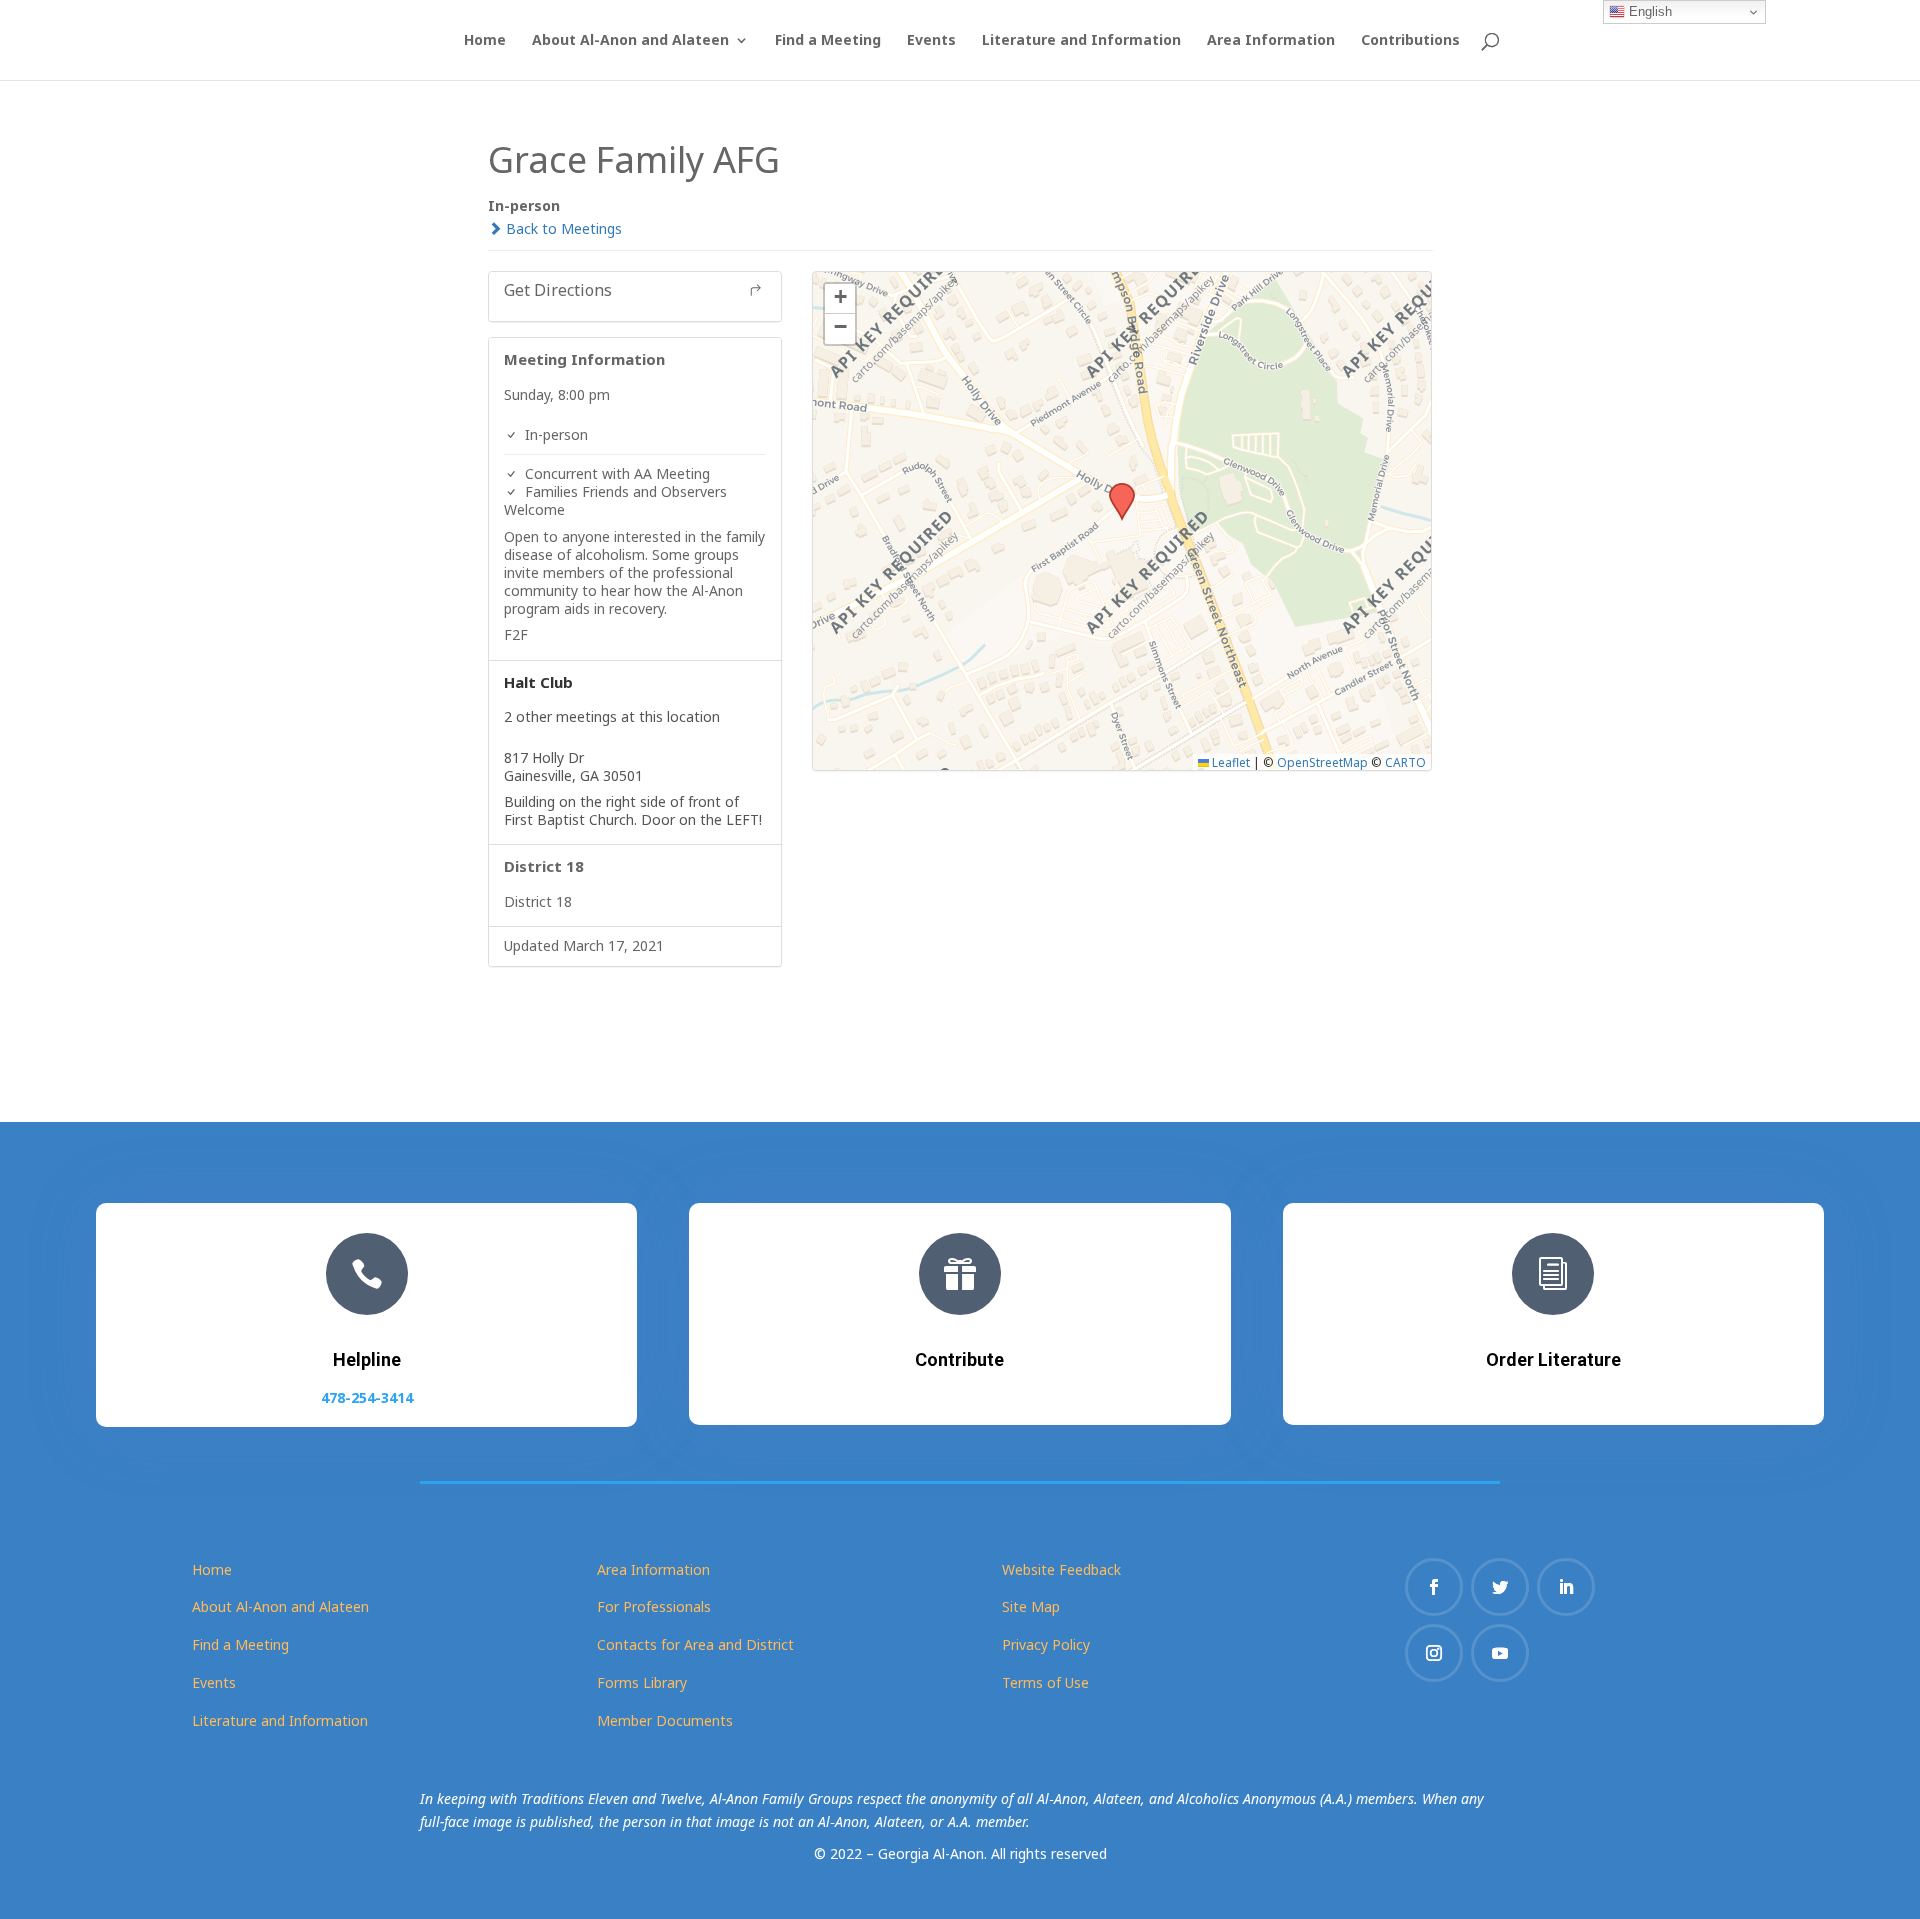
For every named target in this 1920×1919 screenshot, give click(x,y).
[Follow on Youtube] (1500, 1653)
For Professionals (654, 1606)
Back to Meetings (562, 228)
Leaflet (1229, 762)
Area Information (1271, 41)
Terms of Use (1045, 1682)
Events (931, 41)
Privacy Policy (1046, 1644)
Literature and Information (1081, 41)
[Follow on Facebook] (1434, 1587)
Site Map (1031, 1606)
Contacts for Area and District (695, 1644)
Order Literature (1553, 1359)
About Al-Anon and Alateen (630, 41)
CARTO (1405, 762)
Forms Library (642, 1682)
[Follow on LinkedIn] (1566, 1587)
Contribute (959, 1359)
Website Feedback (1061, 1569)
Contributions (1410, 41)
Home (485, 41)
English (1648, 11)
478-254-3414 (367, 1397)
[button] (1115, 489)
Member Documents (665, 1720)
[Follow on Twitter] (1500, 1587)
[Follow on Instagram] (1434, 1653)
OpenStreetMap (1322, 762)
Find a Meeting (828, 41)
